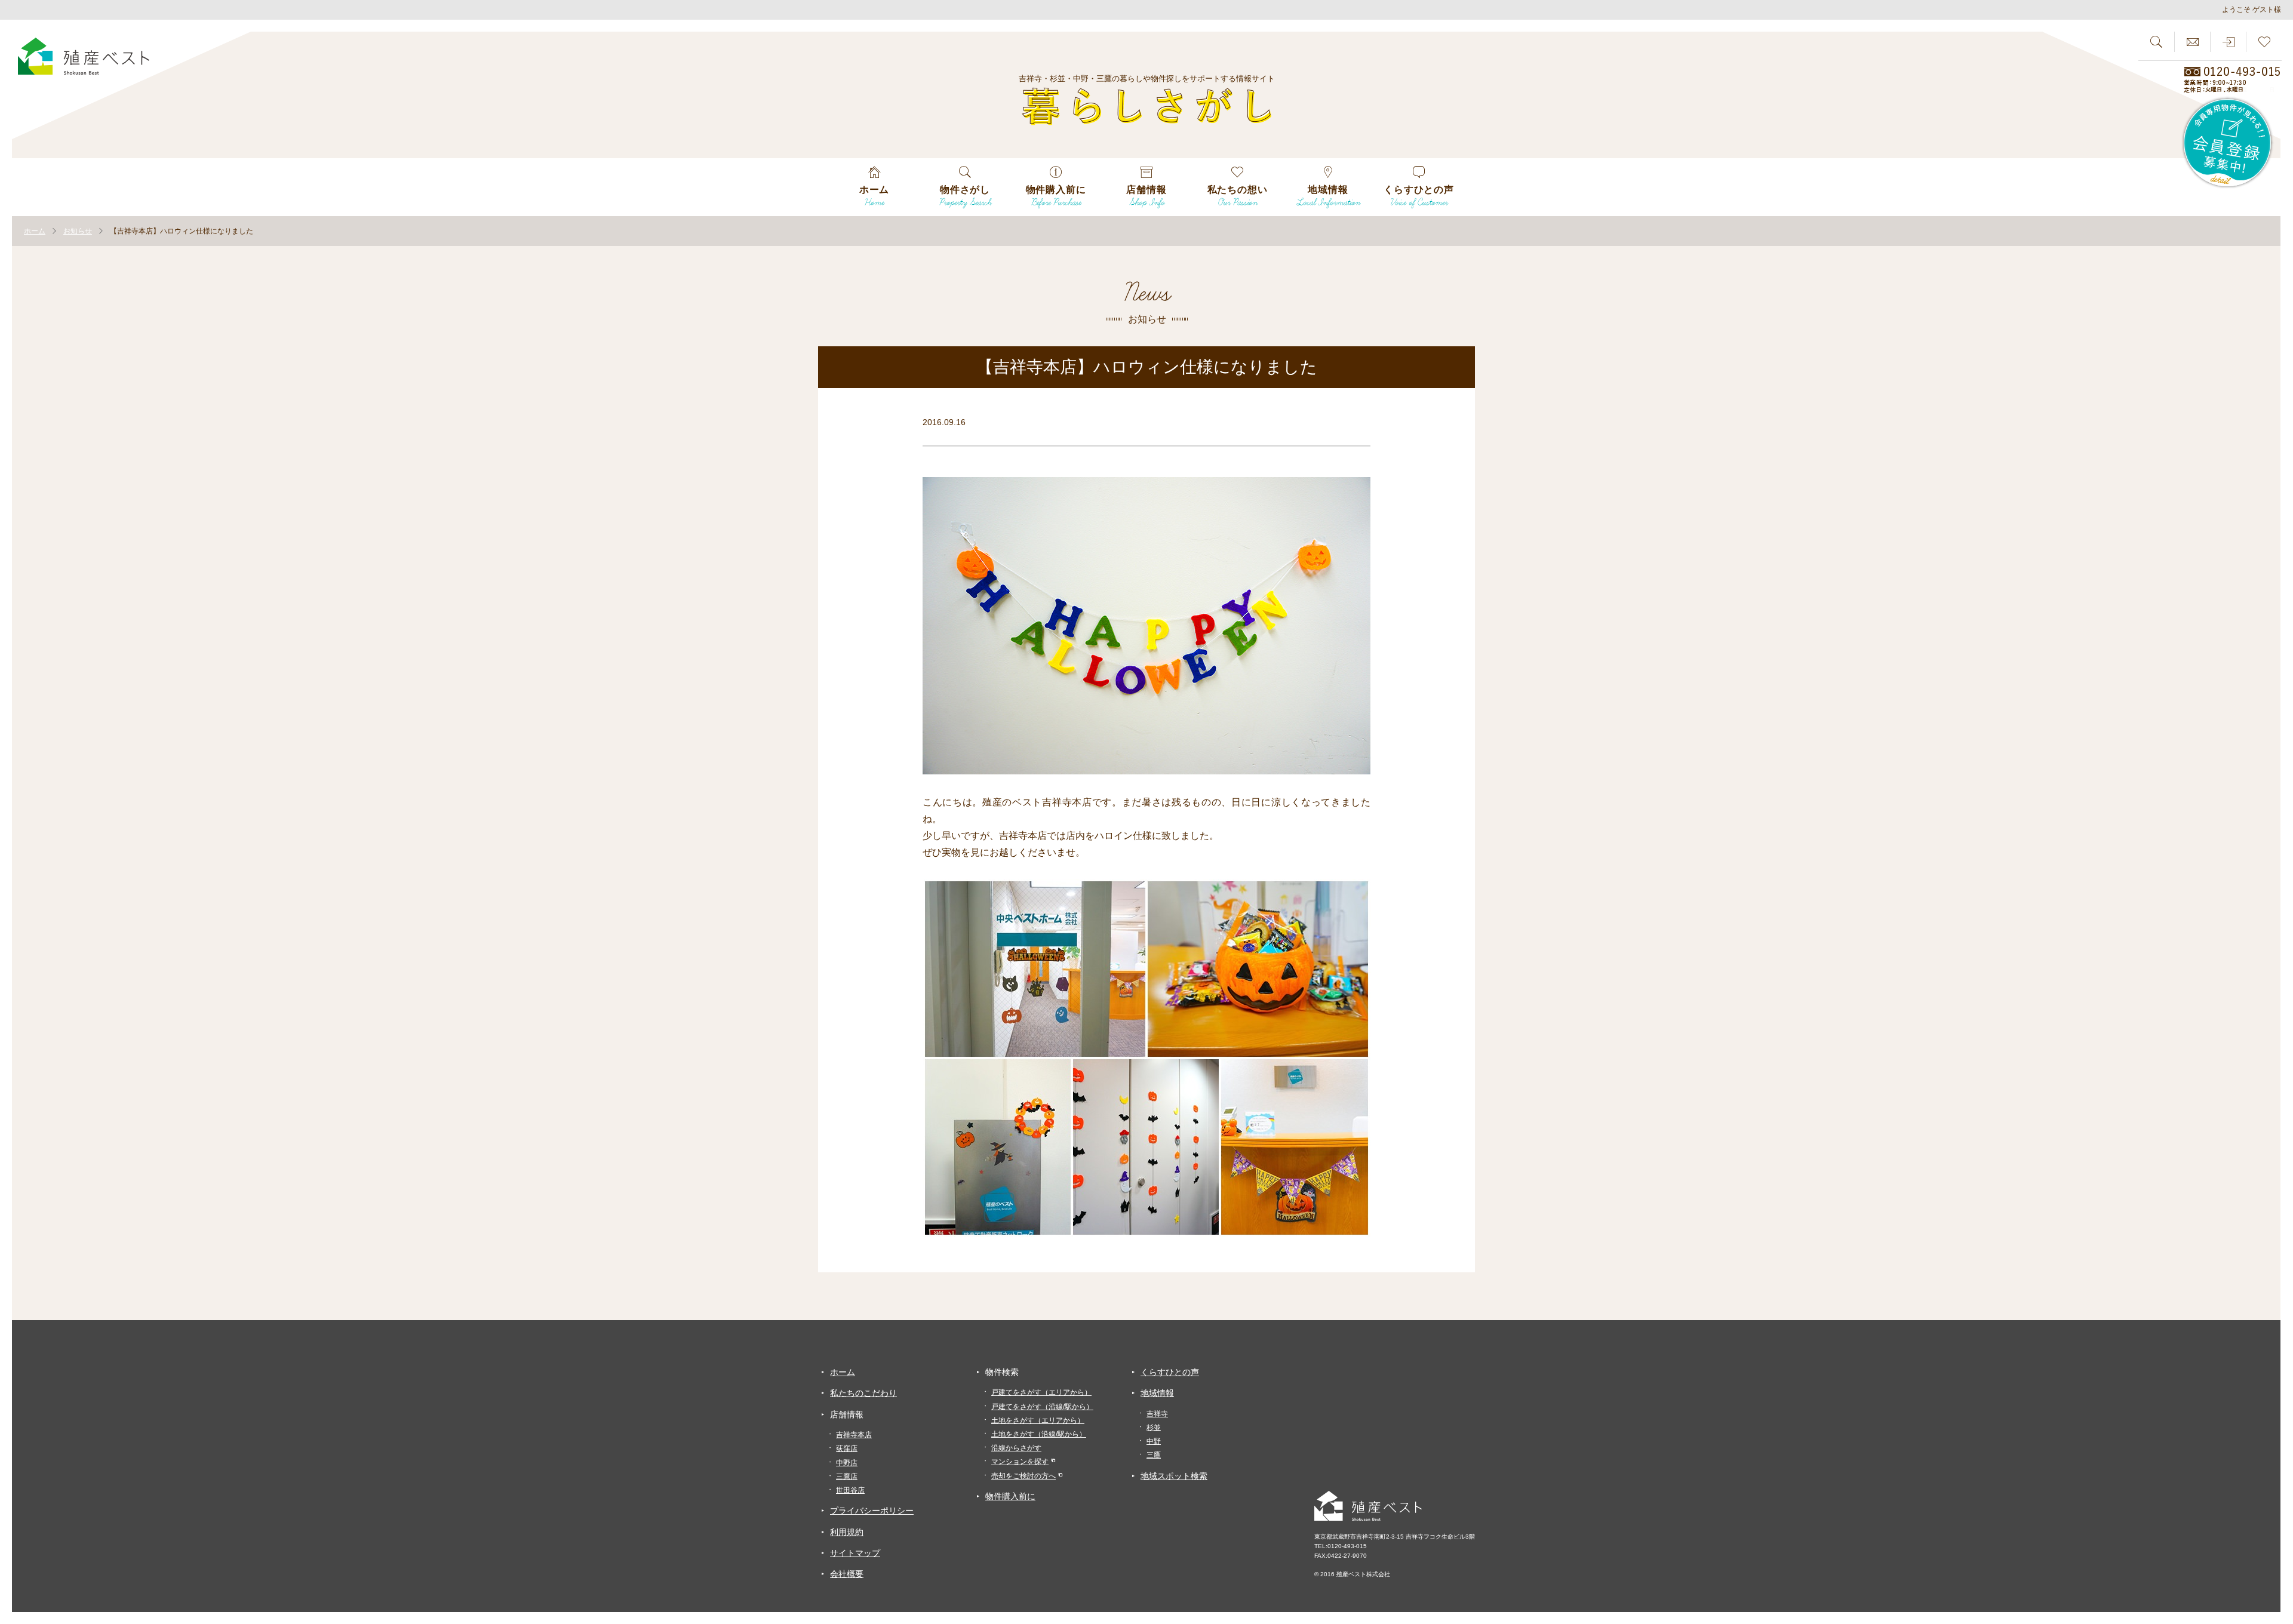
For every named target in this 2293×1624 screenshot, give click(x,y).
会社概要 (847, 1574)
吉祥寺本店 (854, 1435)
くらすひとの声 (1170, 1372)
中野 (1154, 1441)
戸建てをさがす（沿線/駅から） (1042, 1407)
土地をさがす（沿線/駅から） (1039, 1434)
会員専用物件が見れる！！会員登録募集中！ (2228, 143)
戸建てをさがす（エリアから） (1041, 1392)
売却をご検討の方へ (1023, 1476)
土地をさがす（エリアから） (1038, 1420)
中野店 (847, 1463)
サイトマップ (855, 1553)
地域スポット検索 (1174, 1476)
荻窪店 (847, 1448)
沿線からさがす (1016, 1448)
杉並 (1154, 1428)
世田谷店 (850, 1490)
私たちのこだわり (863, 1393)
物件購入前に (1010, 1496)
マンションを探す (1020, 1462)
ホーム (843, 1372)
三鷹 (1154, 1455)
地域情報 (1157, 1393)
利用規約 (847, 1532)
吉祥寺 (1157, 1414)
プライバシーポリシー (872, 1511)
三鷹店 (847, 1477)
